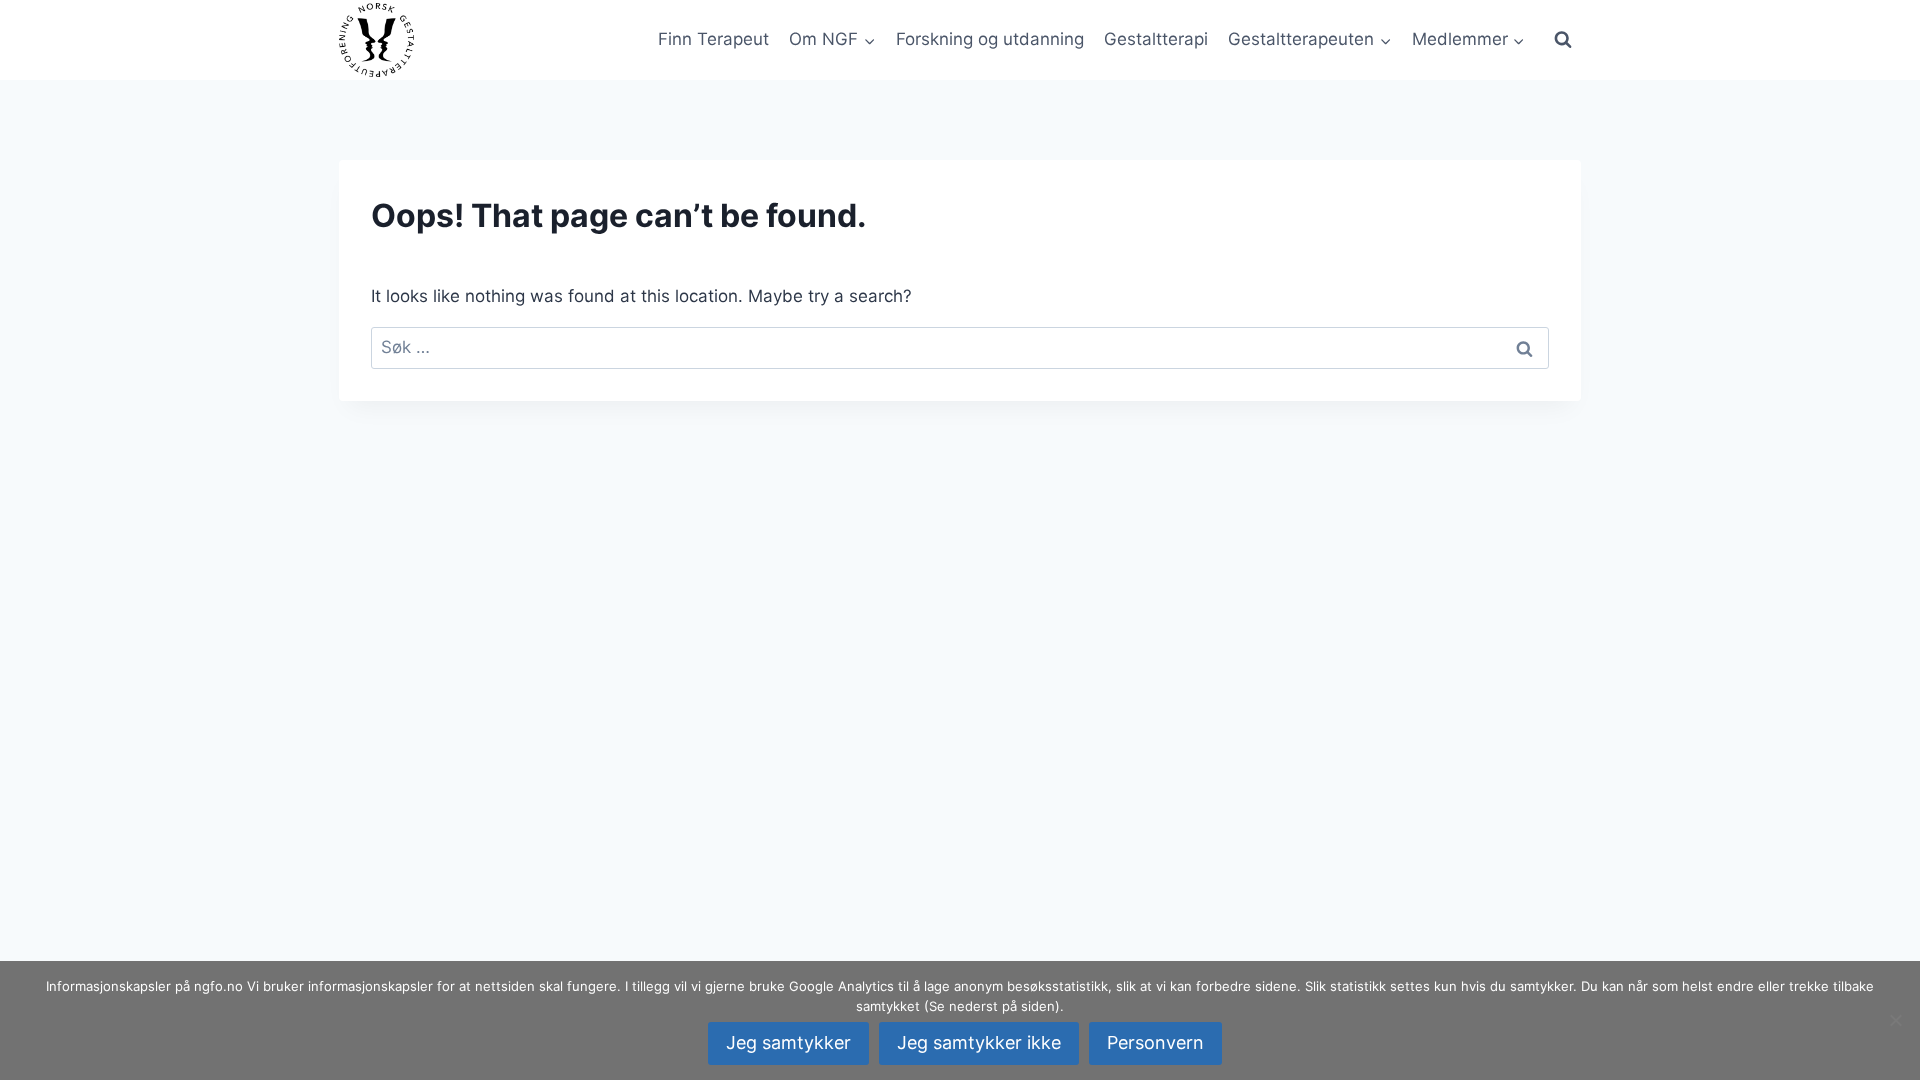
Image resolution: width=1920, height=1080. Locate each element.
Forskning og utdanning (990, 39)
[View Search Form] (1563, 40)
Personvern (1155, 1042)
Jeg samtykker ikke (979, 1042)
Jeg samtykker (788, 1042)
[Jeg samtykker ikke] (1895, 1020)
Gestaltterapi (1156, 39)
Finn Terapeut (713, 39)
